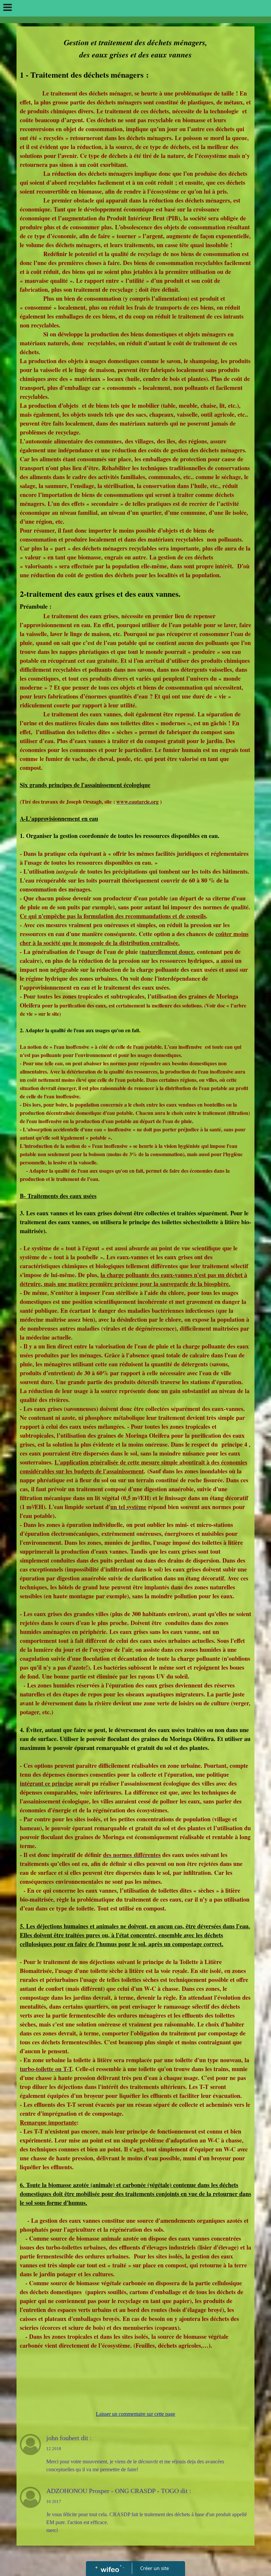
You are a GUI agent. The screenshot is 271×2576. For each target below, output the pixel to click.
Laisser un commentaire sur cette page (135, 2414)
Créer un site (155, 2568)
